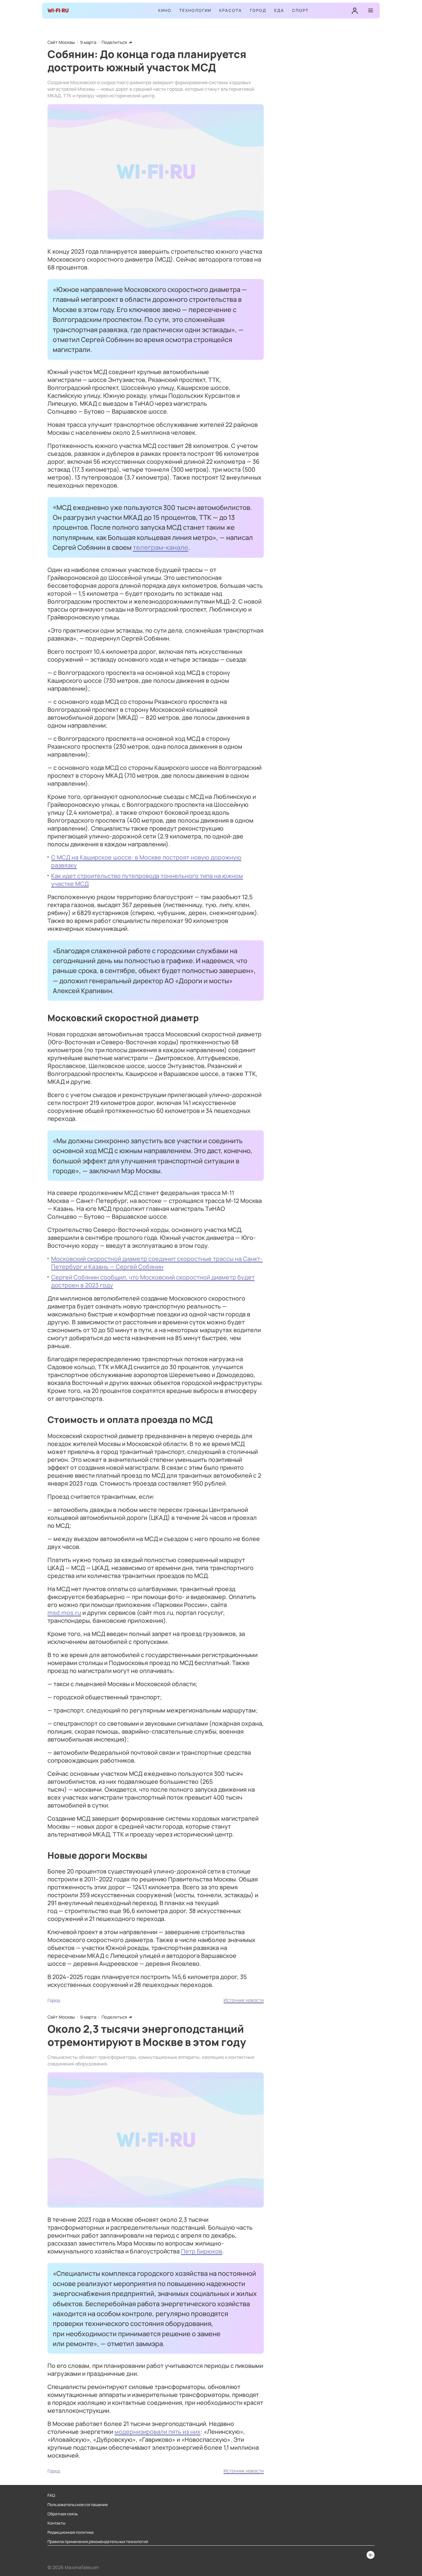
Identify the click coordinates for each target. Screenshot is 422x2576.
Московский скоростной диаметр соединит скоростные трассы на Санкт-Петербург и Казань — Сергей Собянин (157, 1263)
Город (258, 10)
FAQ (51, 2496)
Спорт (300, 10)
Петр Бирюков (202, 2251)
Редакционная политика (71, 2532)
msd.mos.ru (64, 1613)
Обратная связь (63, 2514)
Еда (279, 10)
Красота (231, 10)
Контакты (56, 2523)
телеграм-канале (161, 547)
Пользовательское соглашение (78, 2505)
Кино (165, 10)
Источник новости (244, 2000)
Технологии (195, 10)
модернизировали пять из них (157, 2432)
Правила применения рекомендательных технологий (98, 2542)
